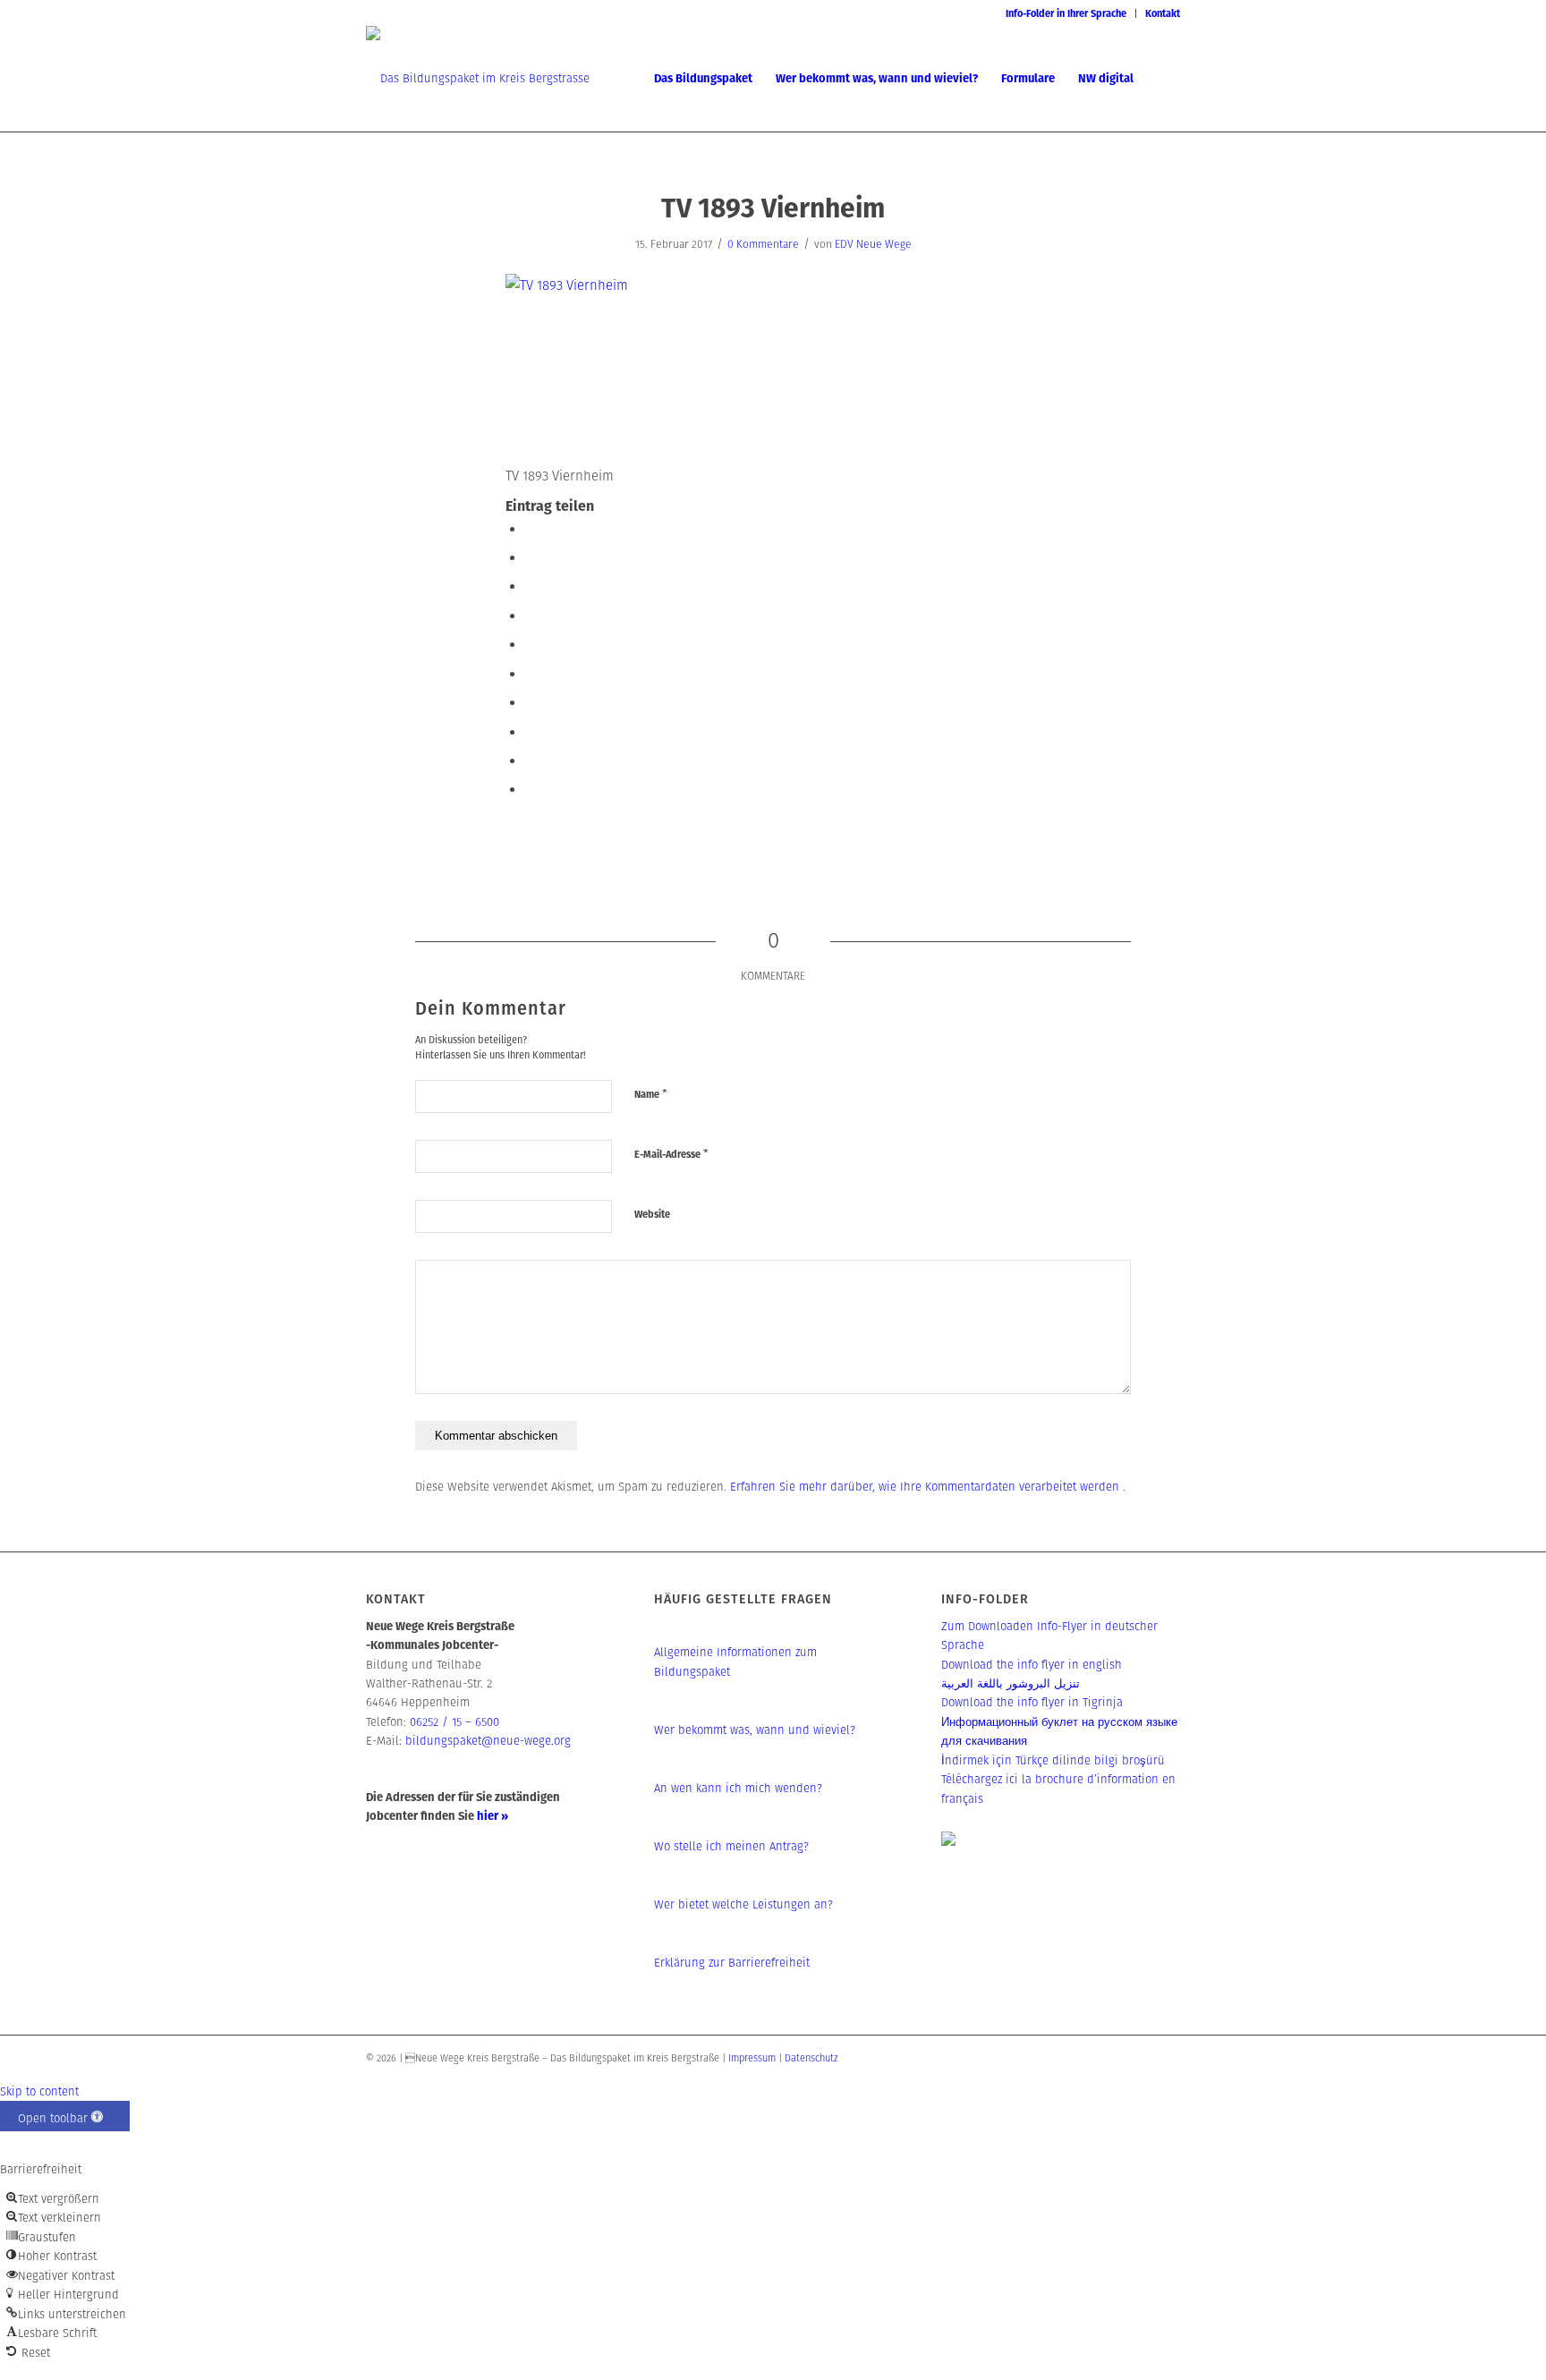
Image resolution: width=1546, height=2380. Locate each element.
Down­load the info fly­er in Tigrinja (1032, 1702)
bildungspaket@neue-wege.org (488, 1741)
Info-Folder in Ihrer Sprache (1066, 13)
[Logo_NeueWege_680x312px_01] (478, 79)
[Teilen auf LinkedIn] (531, 673)
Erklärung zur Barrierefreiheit (732, 1963)
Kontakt (1163, 13)
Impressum (752, 2058)
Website (652, 1214)
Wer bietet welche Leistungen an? (743, 1904)
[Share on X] (531, 586)
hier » (493, 1816)
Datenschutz (811, 2058)
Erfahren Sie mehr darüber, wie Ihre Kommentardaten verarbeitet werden (926, 1487)
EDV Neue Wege (873, 244)
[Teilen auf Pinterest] (531, 644)
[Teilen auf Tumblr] (531, 702)
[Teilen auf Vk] (531, 731)
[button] (65, 2116)
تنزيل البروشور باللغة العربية (1011, 1683)
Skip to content (39, 2091)
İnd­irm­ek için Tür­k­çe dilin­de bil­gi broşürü (1053, 1760)
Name (651, 1094)
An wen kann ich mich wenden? (738, 1788)
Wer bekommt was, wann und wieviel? (755, 1730)
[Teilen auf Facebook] (531, 528)
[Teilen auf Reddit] (531, 760)
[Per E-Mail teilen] (531, 789)
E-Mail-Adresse (671, 1154)
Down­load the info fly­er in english (1032, 1665)
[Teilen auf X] (531, 557)
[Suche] (1163, 79)
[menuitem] (1066, 13)
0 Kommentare (763, 244)
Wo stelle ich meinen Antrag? (731, 1846)
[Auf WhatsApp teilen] (531, 615)
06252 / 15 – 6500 (454, 1722)
